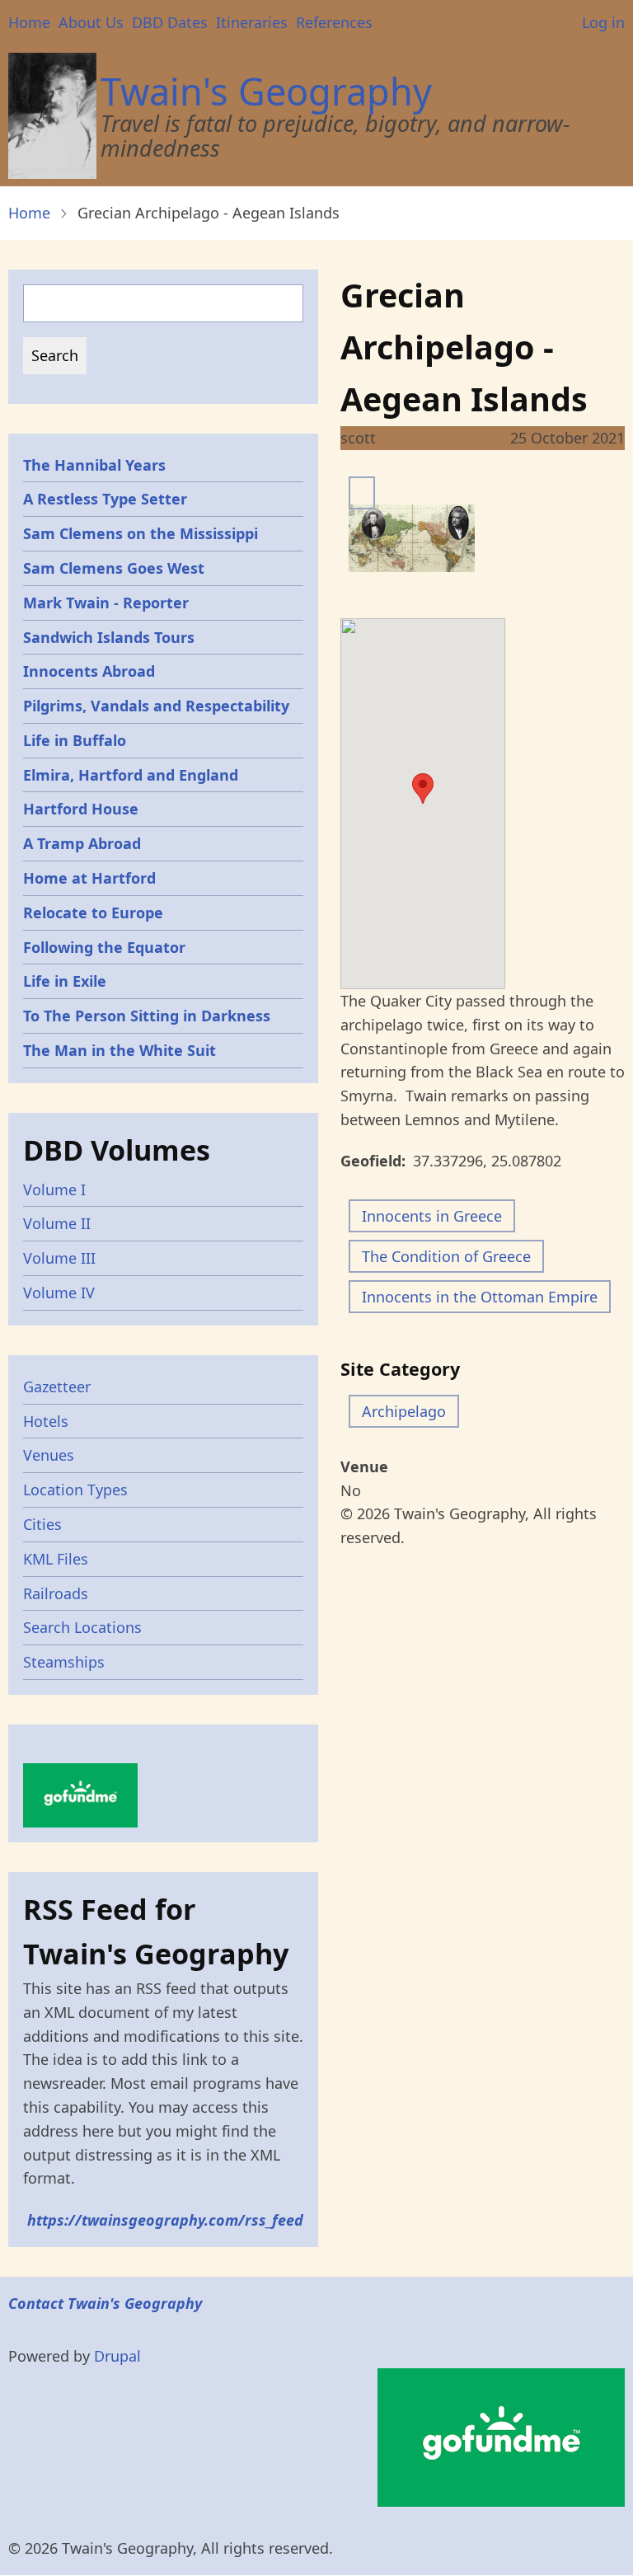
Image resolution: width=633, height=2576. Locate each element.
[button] (423, 788)
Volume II (57, 1223)
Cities (42, 1524)
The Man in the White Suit (120, 1050)
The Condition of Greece (446, 1256)
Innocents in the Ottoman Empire (480, 1297)
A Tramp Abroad (82, 843)
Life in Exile (65, 981)
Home (29, 22)
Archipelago (404, 1411)
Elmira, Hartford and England (131, 775)
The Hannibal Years (94, 465)
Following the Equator (104, 947)
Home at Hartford (89, 878)
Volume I (54, 1189)
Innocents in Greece (432, 1216)
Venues (49, 1455)
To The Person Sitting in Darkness (147, 1016)
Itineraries (252, 22)
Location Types (75, 1490)
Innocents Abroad (89, 671)
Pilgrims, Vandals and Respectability (156, 706)
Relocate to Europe (93, 913)
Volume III (59, 1258)
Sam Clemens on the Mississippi (141, 533)
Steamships (64, 1662)
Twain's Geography (266, 91)
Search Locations (82, 1627)
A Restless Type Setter (105, 499)
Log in (603, 22)
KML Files (56, 1559)
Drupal (117, 2356)
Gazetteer (57, 1387)
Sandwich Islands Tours (109, 637)
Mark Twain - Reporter (106, 603)
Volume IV (59, 1293)
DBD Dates (170, 22)
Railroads (56, 1593)
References (334, 22)
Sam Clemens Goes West (114, 568)
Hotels (46, 1421)
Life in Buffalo (75, 740)
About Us (91, 22)
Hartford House (81, 809)
